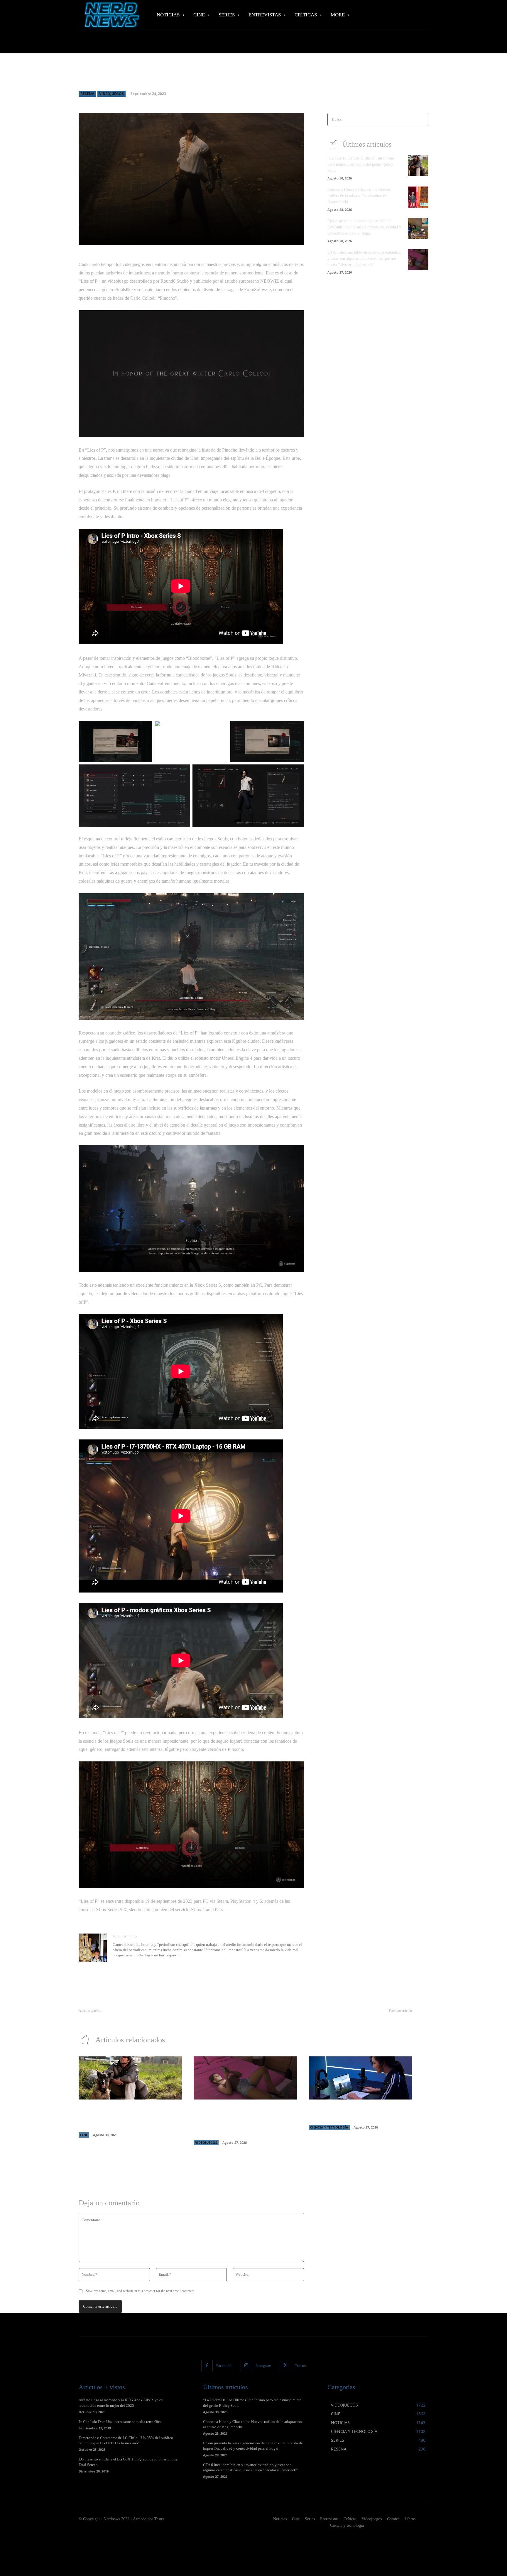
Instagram (263, 2366)
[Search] (422, 119)
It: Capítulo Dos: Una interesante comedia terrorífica (120, 2422)
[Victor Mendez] (93, 1948)
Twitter (300, 2366)
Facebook (224, 2366)
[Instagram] (246, 2366)
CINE (84, 2135)
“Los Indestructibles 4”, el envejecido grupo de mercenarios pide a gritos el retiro (146, 2018)
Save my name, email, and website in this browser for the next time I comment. (141, 2291)
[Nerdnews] (111, 15)
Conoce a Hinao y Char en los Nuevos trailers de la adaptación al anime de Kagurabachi (359, 196)
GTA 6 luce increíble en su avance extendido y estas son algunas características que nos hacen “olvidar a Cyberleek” (364, 258)
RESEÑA (87, 94)
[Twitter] (286, 2366)
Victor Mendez (125, 1937)
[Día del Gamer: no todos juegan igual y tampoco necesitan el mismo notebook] (360, 2078)
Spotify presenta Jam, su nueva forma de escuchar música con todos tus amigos (346, 2018)
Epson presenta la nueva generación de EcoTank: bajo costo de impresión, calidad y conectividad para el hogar (364, 227)
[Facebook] (207, 2366)
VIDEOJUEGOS (111, 94)
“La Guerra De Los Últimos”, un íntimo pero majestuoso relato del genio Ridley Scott (361, 164)
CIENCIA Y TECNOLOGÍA (329, 2127)
